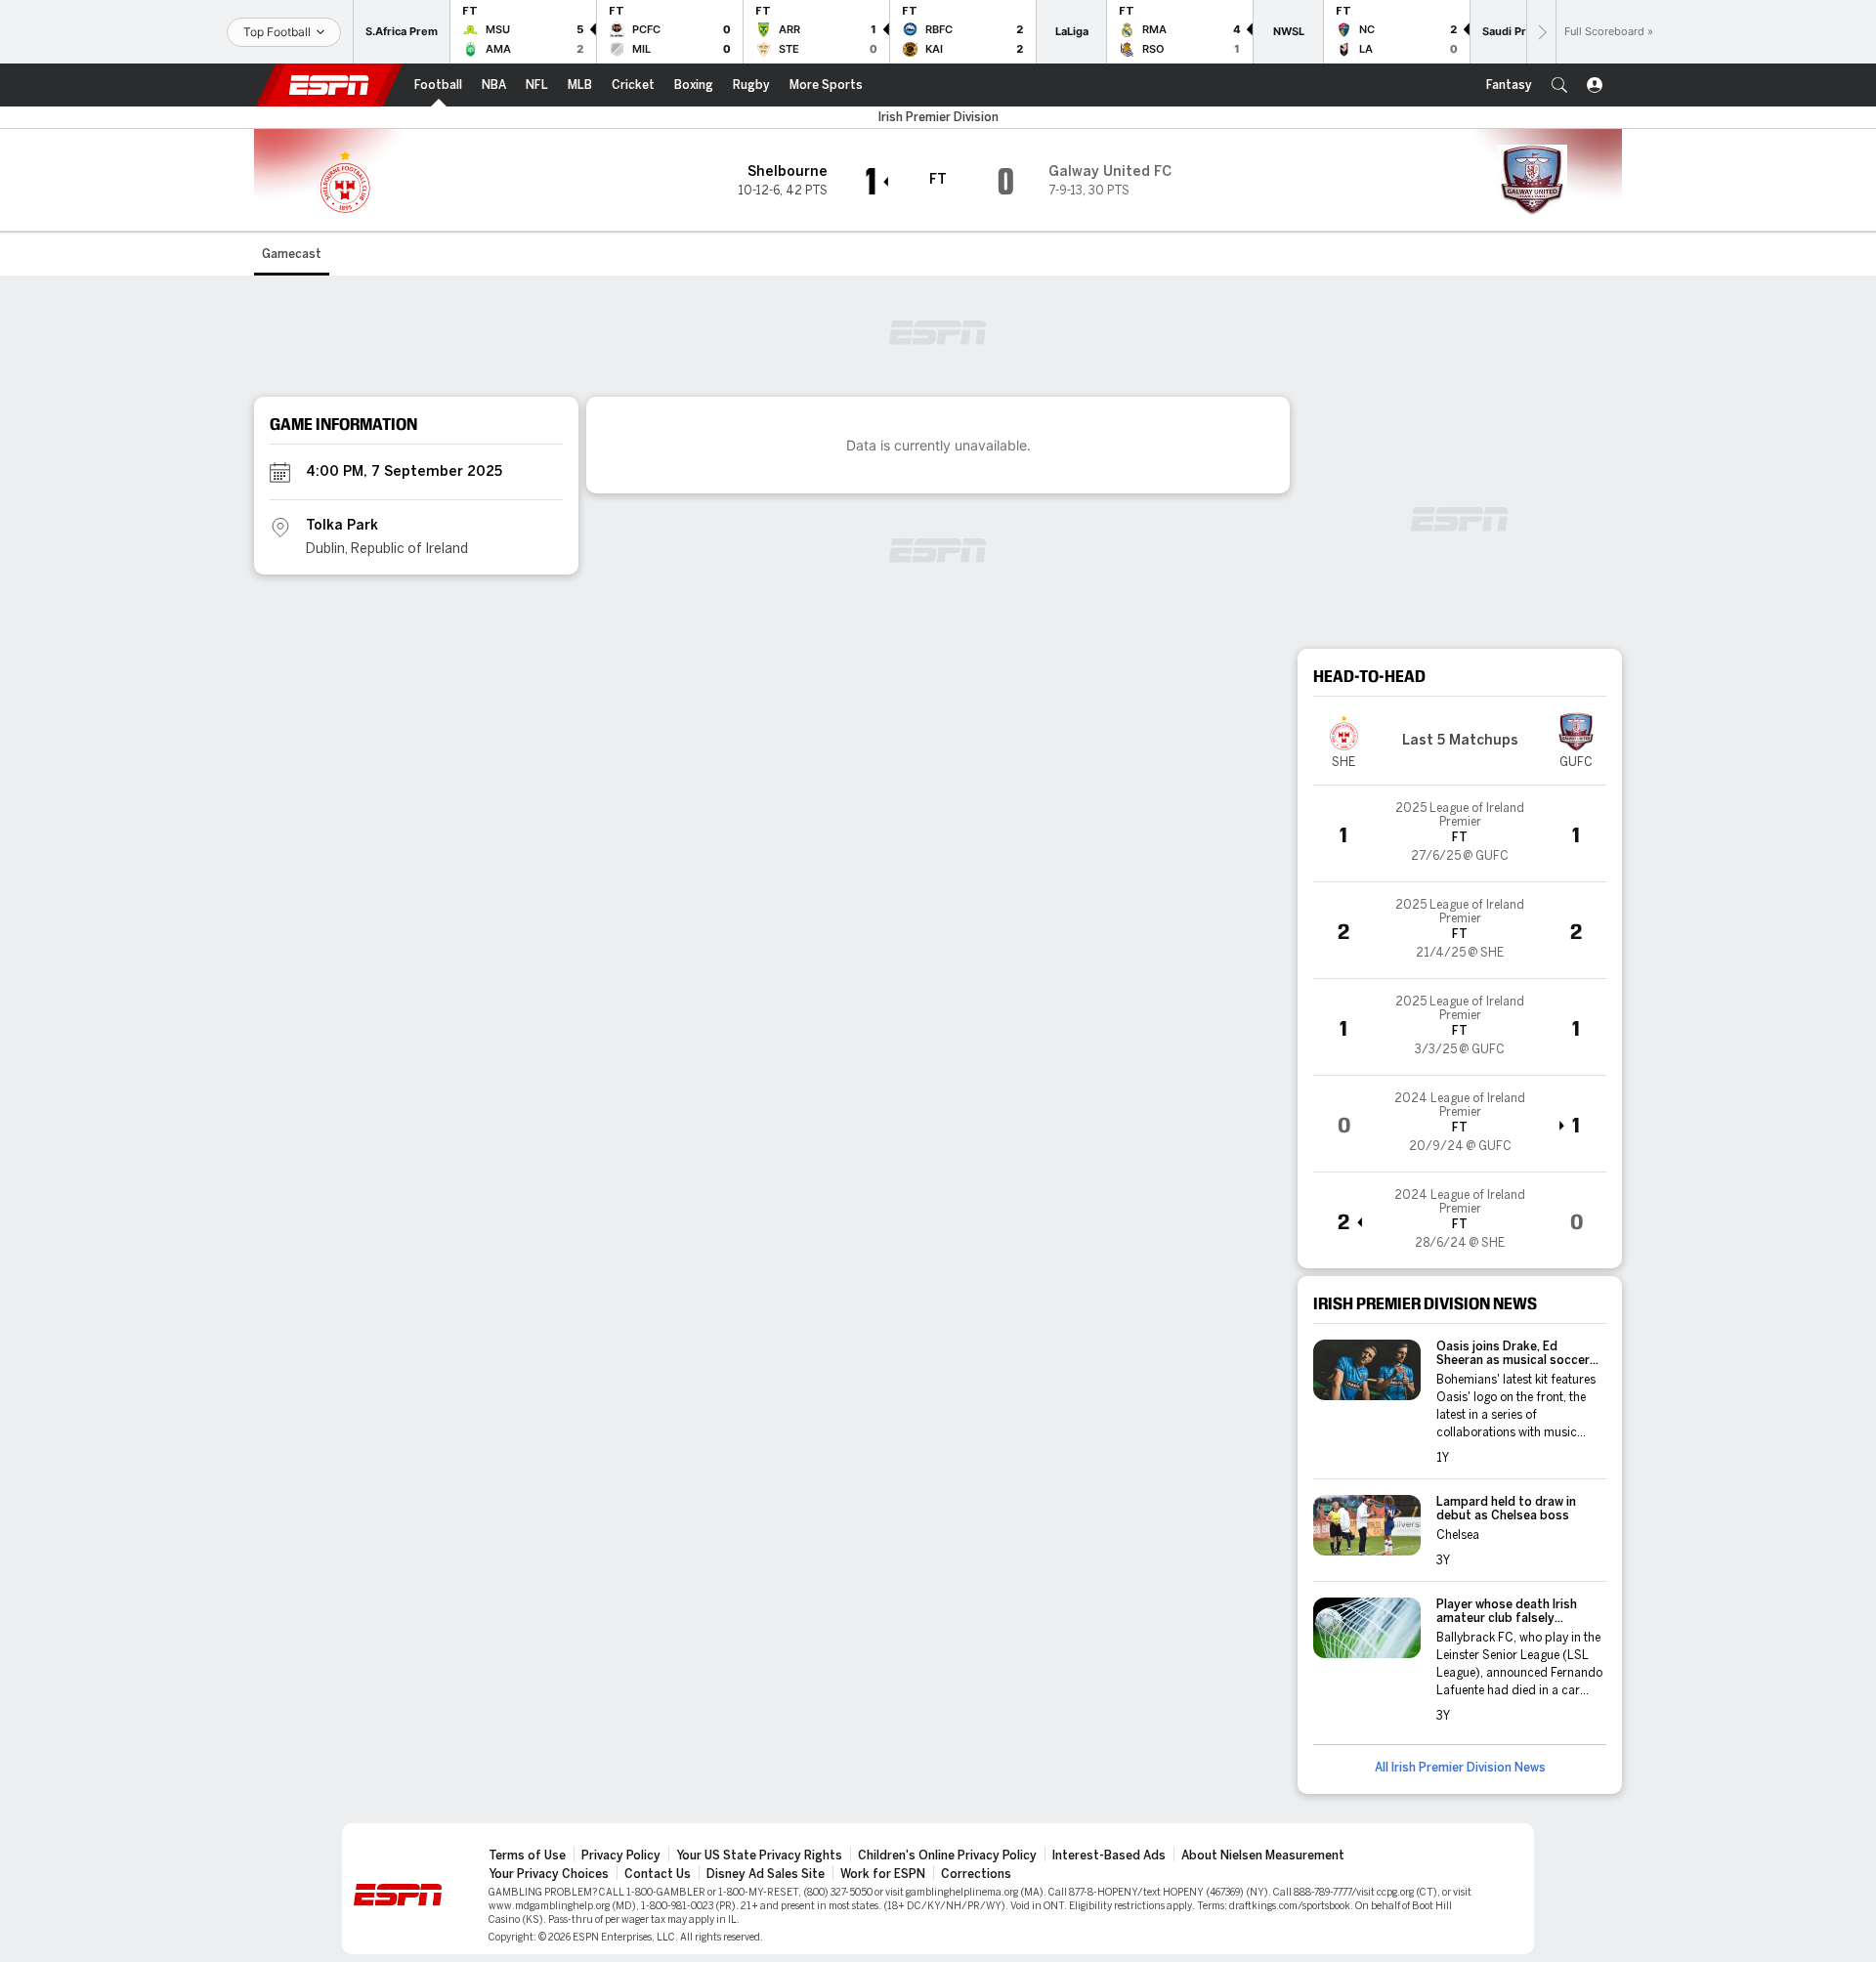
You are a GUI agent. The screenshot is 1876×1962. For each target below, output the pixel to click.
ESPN (329, 85)
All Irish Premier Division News (1460, 1768)
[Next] (1541, 32)
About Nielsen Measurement (1263, 1855)
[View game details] (1460, 833)
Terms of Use (527, 1855)
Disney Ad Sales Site (766, 1874)
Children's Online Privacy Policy (947, 1855)
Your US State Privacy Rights (759, 1855)
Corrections (976, 1874)
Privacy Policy (621, 1855)
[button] (1559, 85)
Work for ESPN (883, 1874)
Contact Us (658, 1874)
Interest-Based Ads (1109, 1855)
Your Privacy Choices (549, 1874)
